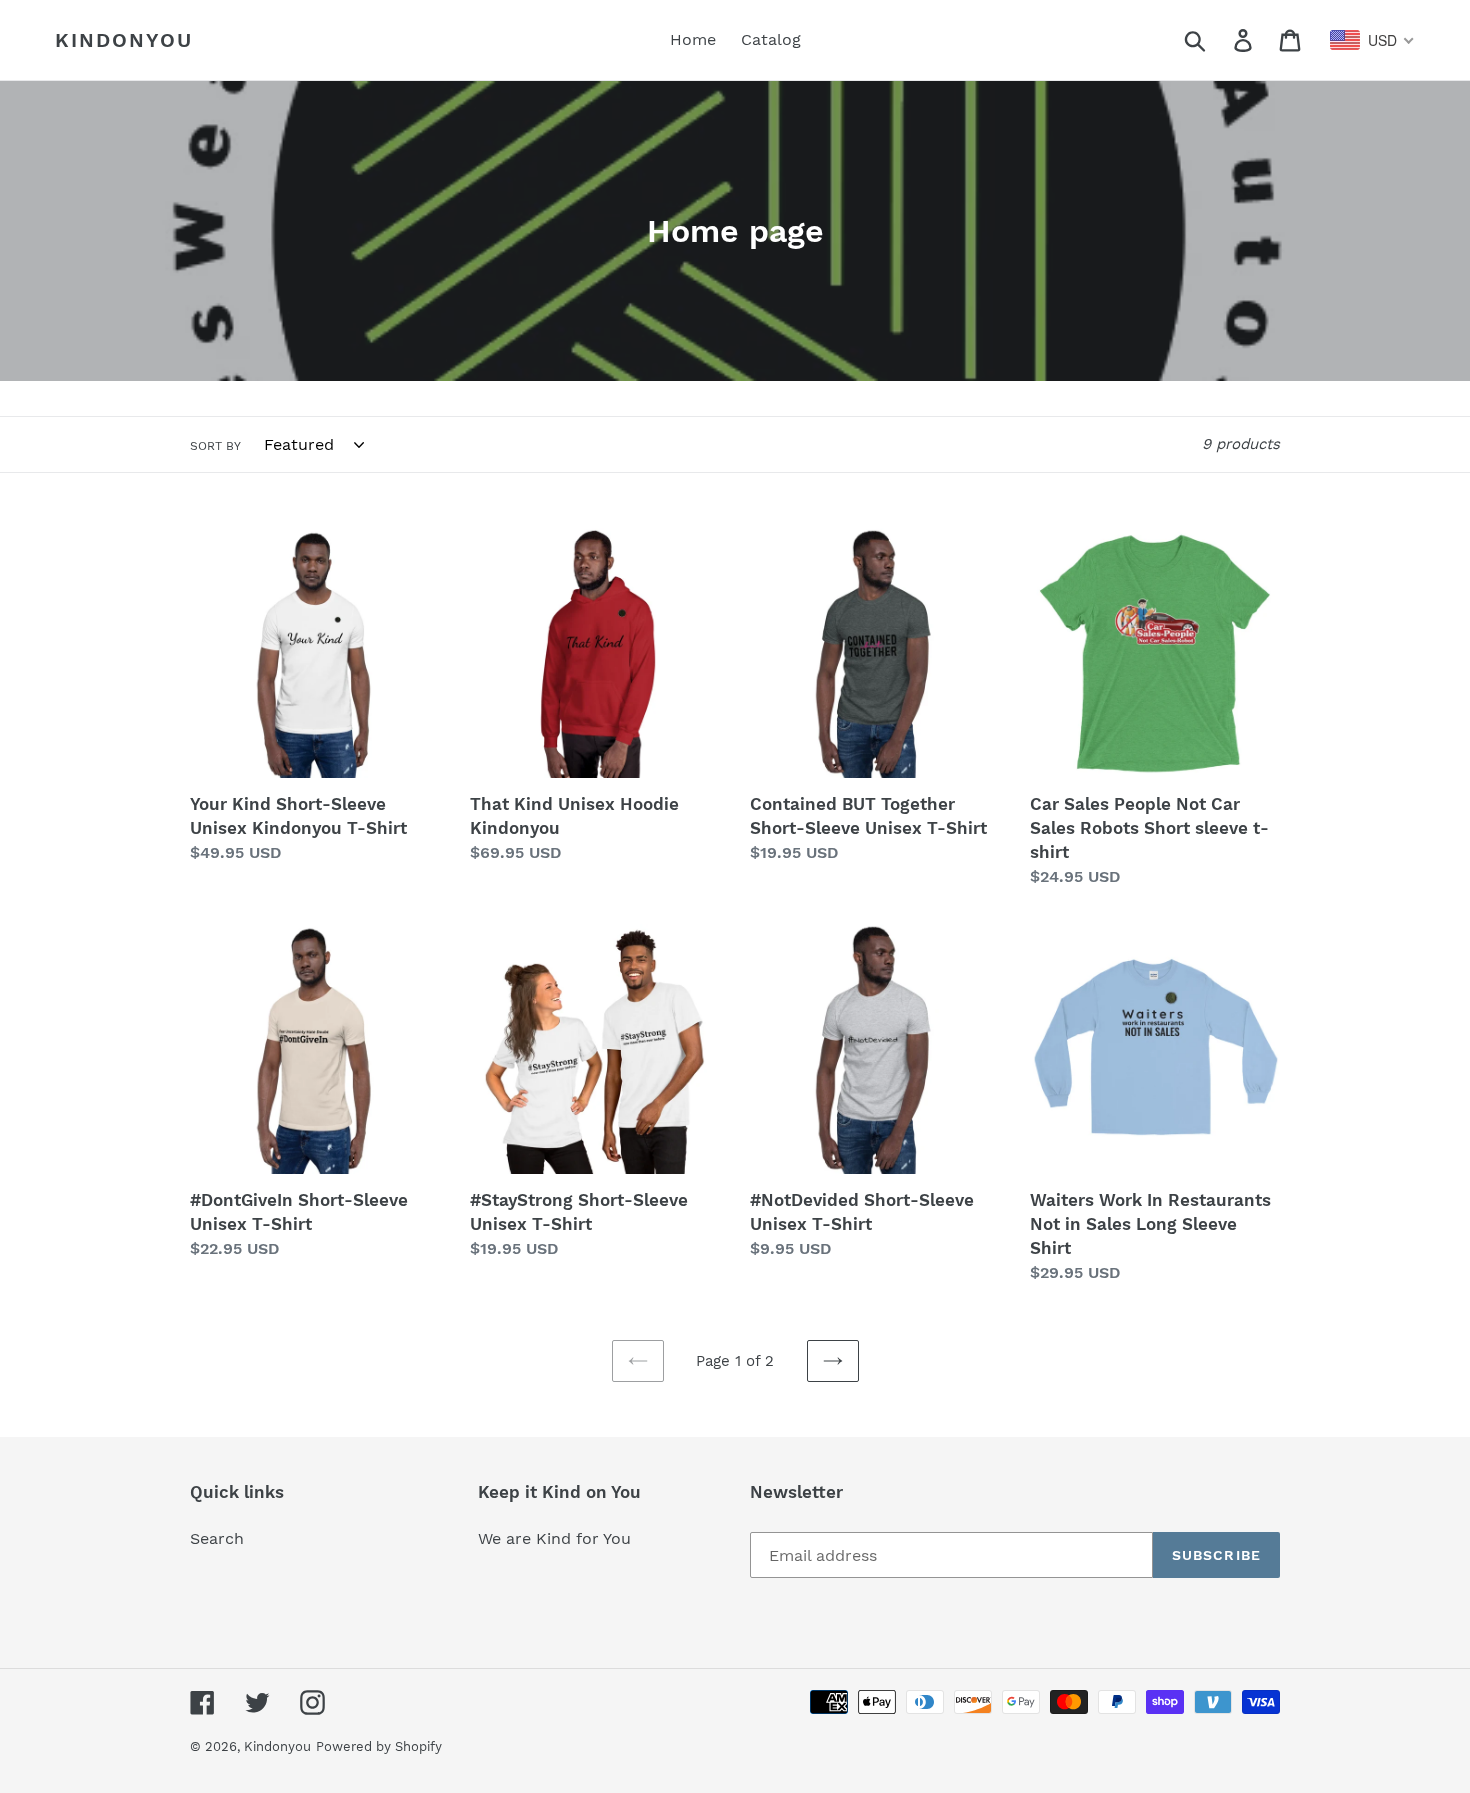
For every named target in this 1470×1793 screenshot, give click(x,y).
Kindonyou (124, 40)
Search (217, 1538)
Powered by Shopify (379, 1746)
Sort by (215, 446)
